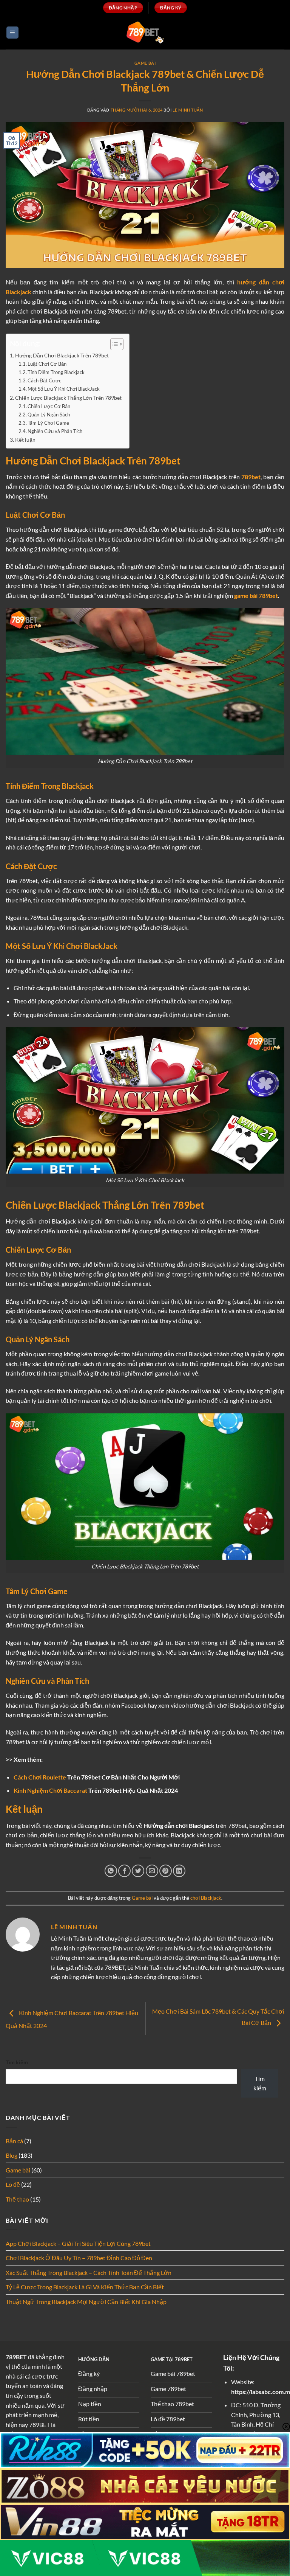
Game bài (145, 63)
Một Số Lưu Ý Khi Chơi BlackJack (64, 389)
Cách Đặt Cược (44, 380)
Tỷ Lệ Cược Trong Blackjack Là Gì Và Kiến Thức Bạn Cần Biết (85, 2287)
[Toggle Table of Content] (113, 344)
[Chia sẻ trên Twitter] (138, 1871)
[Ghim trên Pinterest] (166, 1871)
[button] (12, 33)
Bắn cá (14, 2141)
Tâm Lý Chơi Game (48, 423)
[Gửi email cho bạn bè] (152, 1871)
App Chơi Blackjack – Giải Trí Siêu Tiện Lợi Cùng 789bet (78, 2243)
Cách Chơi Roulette (40, 1777)
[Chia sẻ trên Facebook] (124, 1871)
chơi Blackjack (206, 1898)
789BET (16, 2357)
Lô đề (13, 2184)
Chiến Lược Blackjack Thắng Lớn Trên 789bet (68, 398)
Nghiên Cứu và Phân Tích (55, 431)
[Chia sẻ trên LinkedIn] (179, 1871)
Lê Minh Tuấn (188, 110)
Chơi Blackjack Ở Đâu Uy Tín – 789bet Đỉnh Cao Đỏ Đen (79, 2258)
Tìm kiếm (17, 2062)
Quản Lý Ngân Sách (49, 415)
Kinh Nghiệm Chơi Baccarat (50, 1790)
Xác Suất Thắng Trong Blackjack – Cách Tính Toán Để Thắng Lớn (89, 2272)
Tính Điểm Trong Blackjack (56, 372)
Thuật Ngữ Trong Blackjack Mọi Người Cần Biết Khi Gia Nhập (86, 2302)
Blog (12, 2155)
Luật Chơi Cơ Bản (47, 364)
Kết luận (25, 440)
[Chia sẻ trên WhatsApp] (111, 1871)
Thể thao (17, 2199)
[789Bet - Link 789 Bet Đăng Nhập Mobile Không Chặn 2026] (145, 32)
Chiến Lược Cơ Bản (49, 406)
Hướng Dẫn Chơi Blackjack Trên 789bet (62, 355)
